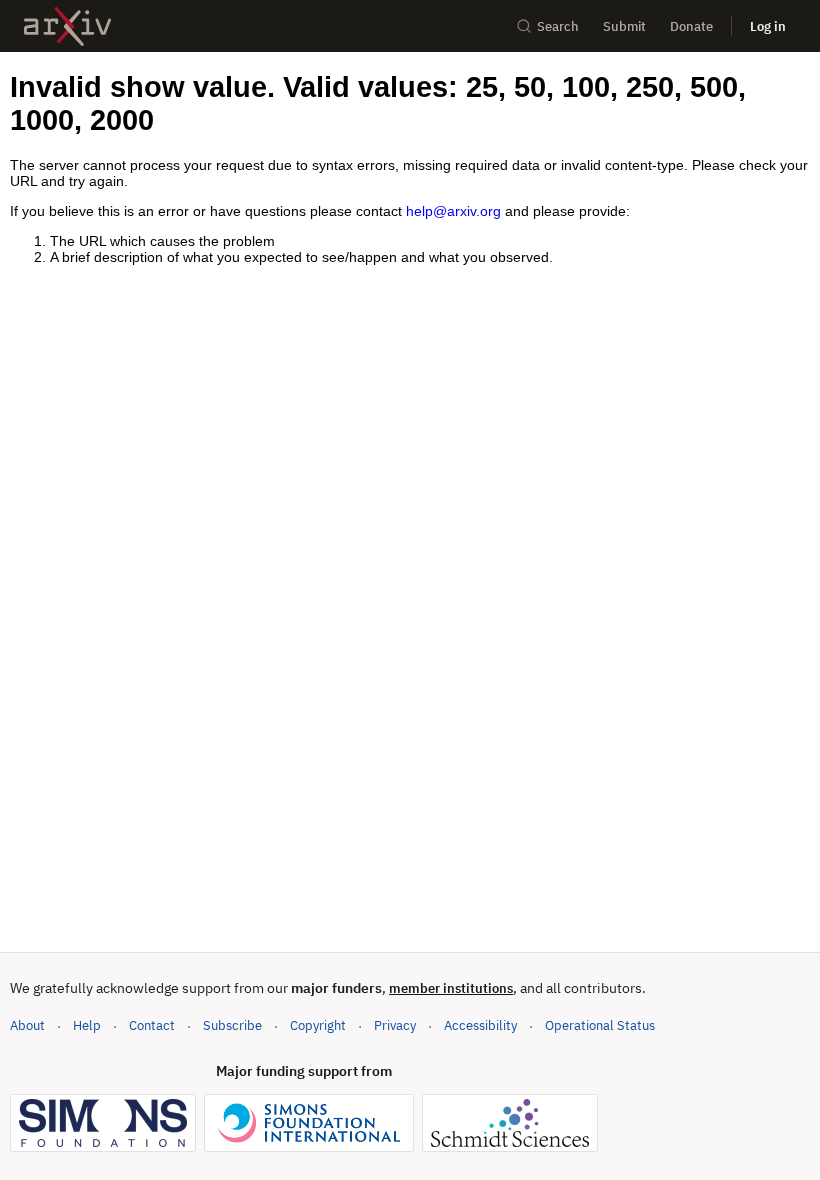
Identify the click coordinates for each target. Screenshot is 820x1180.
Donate (691, 26)
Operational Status (600, 1025)
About (27, 1025)
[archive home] (67, 26)
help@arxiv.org (453, 211)
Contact (152, 1025)
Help (87, 1025)
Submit (624, 26)
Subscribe (232, 1025)
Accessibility (480, 1025)
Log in (768, 26)
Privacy (395, 1025)
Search (558, 26)
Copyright (318, 1025)
